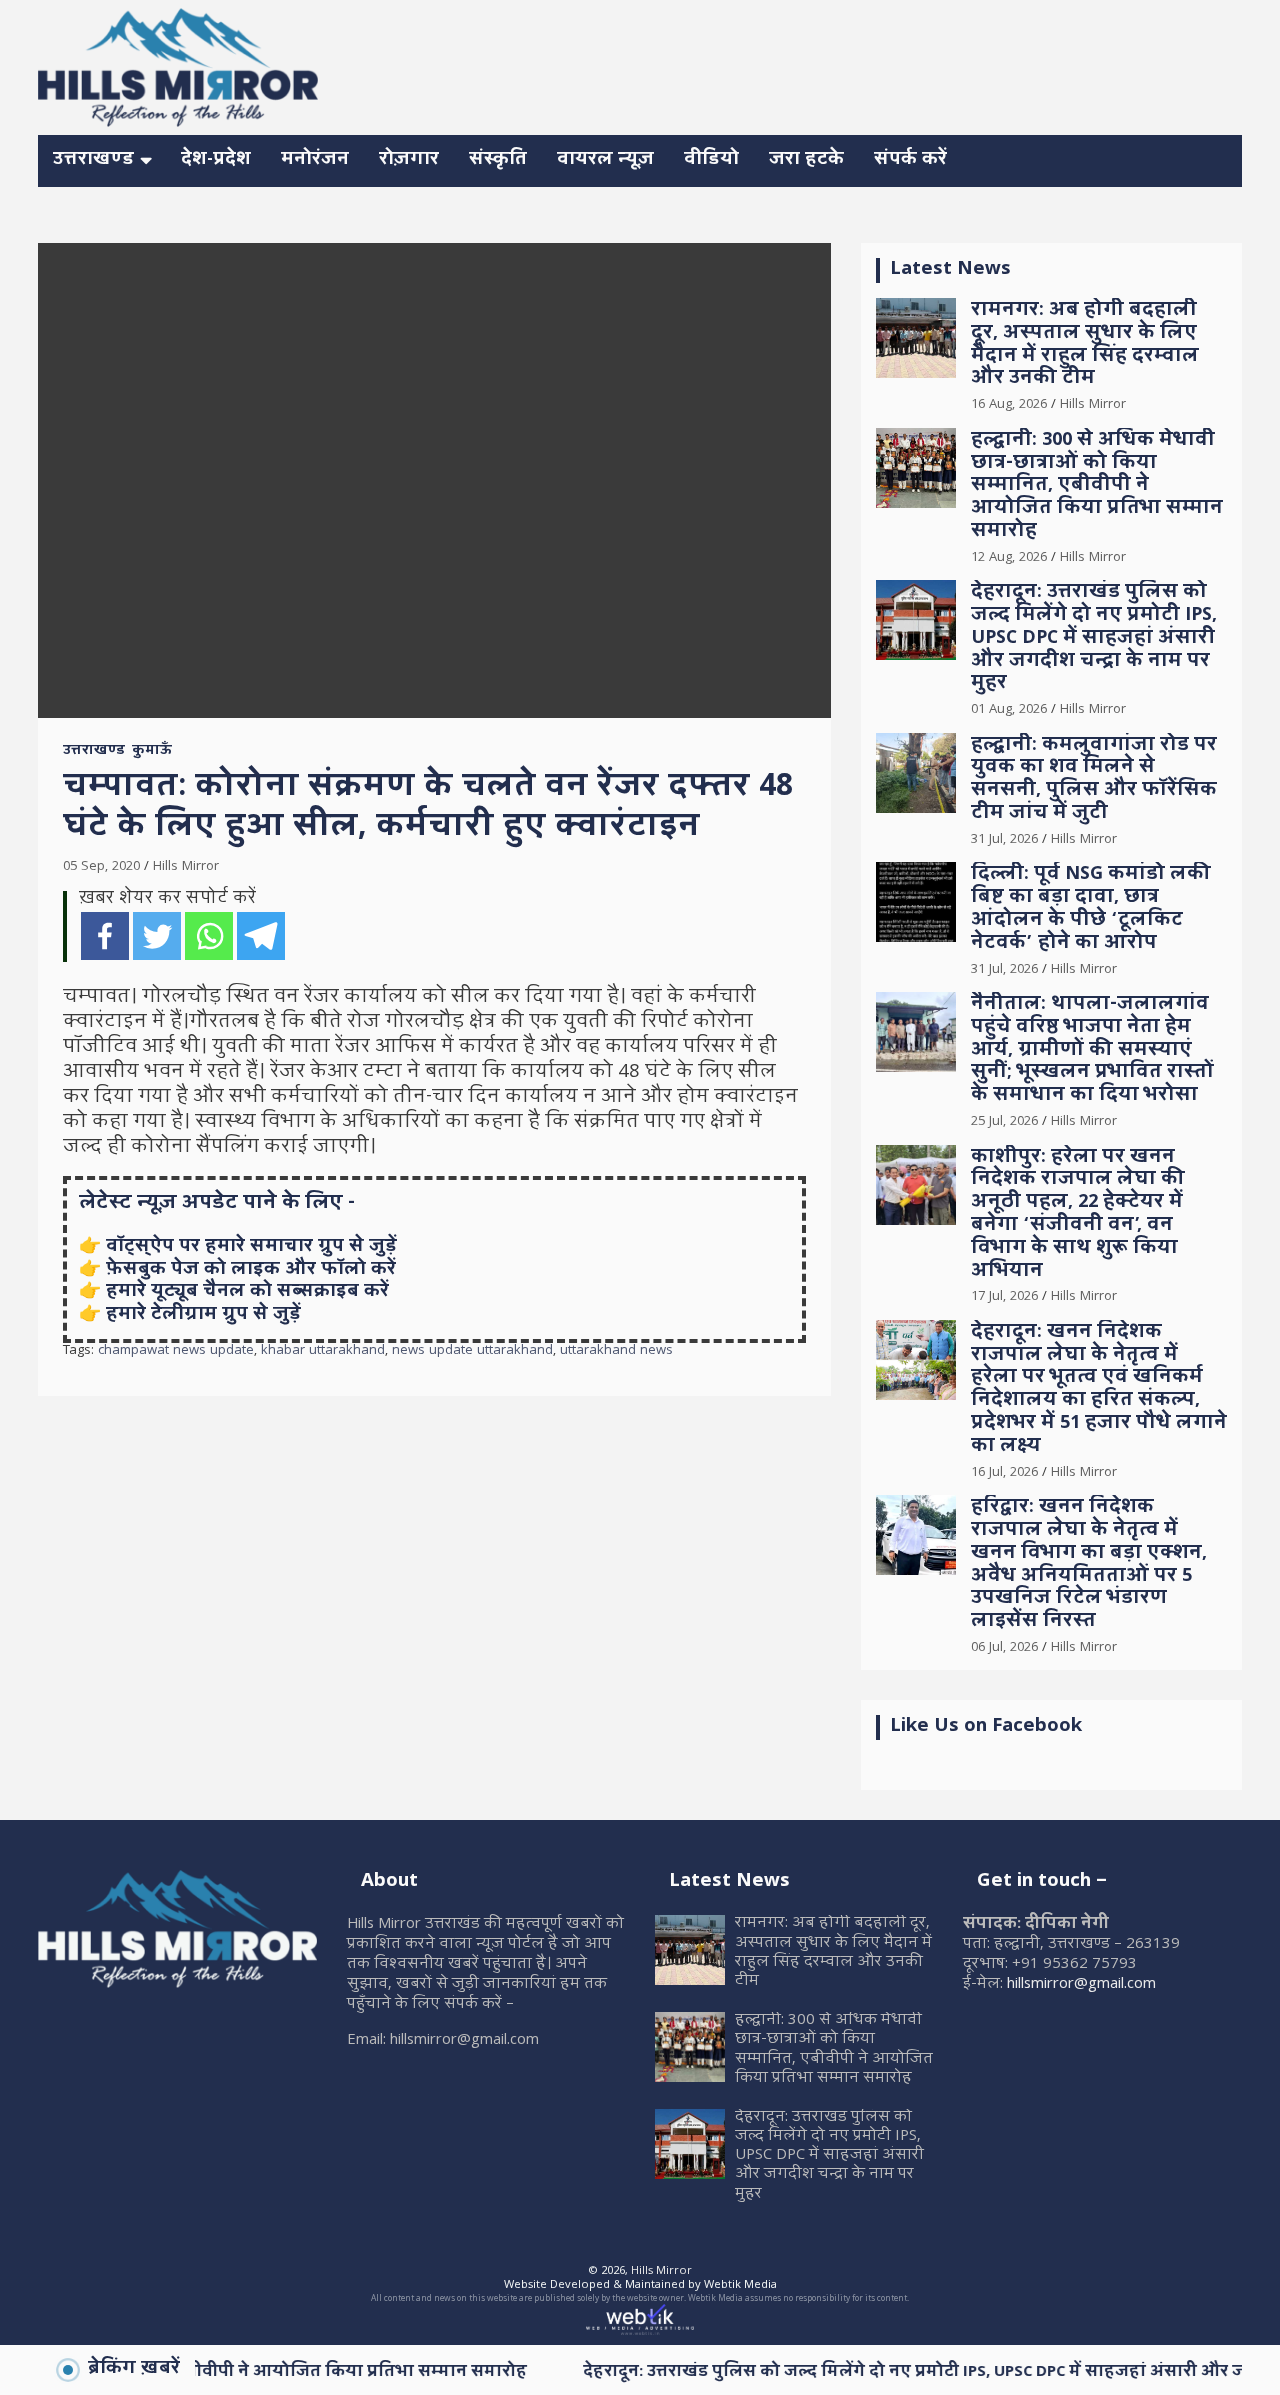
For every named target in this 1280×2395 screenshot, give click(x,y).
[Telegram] (261, 936)
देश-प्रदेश (216, 160)
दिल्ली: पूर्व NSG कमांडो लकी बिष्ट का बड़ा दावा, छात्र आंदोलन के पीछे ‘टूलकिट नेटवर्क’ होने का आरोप (1091, 909)
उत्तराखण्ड (93, 160)
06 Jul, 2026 (1004, 1648)
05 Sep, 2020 (101, 867)
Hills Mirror (186, 867)
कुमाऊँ (152, 752)
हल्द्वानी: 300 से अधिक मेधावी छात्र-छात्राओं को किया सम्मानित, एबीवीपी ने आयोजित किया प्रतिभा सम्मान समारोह (1097, 487)
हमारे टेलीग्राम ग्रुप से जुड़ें (203, 1315)
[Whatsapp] (209, 936)
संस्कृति (498, 160)
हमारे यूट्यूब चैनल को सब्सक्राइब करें (247, 1292)
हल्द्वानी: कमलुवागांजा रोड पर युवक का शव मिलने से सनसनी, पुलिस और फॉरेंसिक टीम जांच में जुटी (1094, 780)
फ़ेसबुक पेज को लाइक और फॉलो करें (251, 1270)
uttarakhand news (616, 1352)
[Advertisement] (878, 64)
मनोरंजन (315, 160)
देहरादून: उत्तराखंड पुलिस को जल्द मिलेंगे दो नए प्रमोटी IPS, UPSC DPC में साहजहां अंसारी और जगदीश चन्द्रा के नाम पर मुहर (1094, 639)
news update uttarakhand (472, 1352)
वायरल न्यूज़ (605, 160)
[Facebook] (105, 936)
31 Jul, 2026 (1004, 840)
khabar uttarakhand (323, 1352)
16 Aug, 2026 (1009, 405)
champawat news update (176, 1352)
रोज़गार (409, 160)
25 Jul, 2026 (1004, 1122)
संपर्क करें (910, 160)
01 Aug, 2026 (1009, 710)
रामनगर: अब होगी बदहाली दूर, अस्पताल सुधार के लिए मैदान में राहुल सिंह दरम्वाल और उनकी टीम (1085, 345)
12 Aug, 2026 (1009, 558)
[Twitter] (157, 936)
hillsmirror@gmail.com (1081, 1985)
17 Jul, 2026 (1004, 1297)
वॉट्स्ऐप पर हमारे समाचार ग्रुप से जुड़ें (251, 1247)
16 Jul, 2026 (1004, 1473)
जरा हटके (806, 160)
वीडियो (711, 160)
